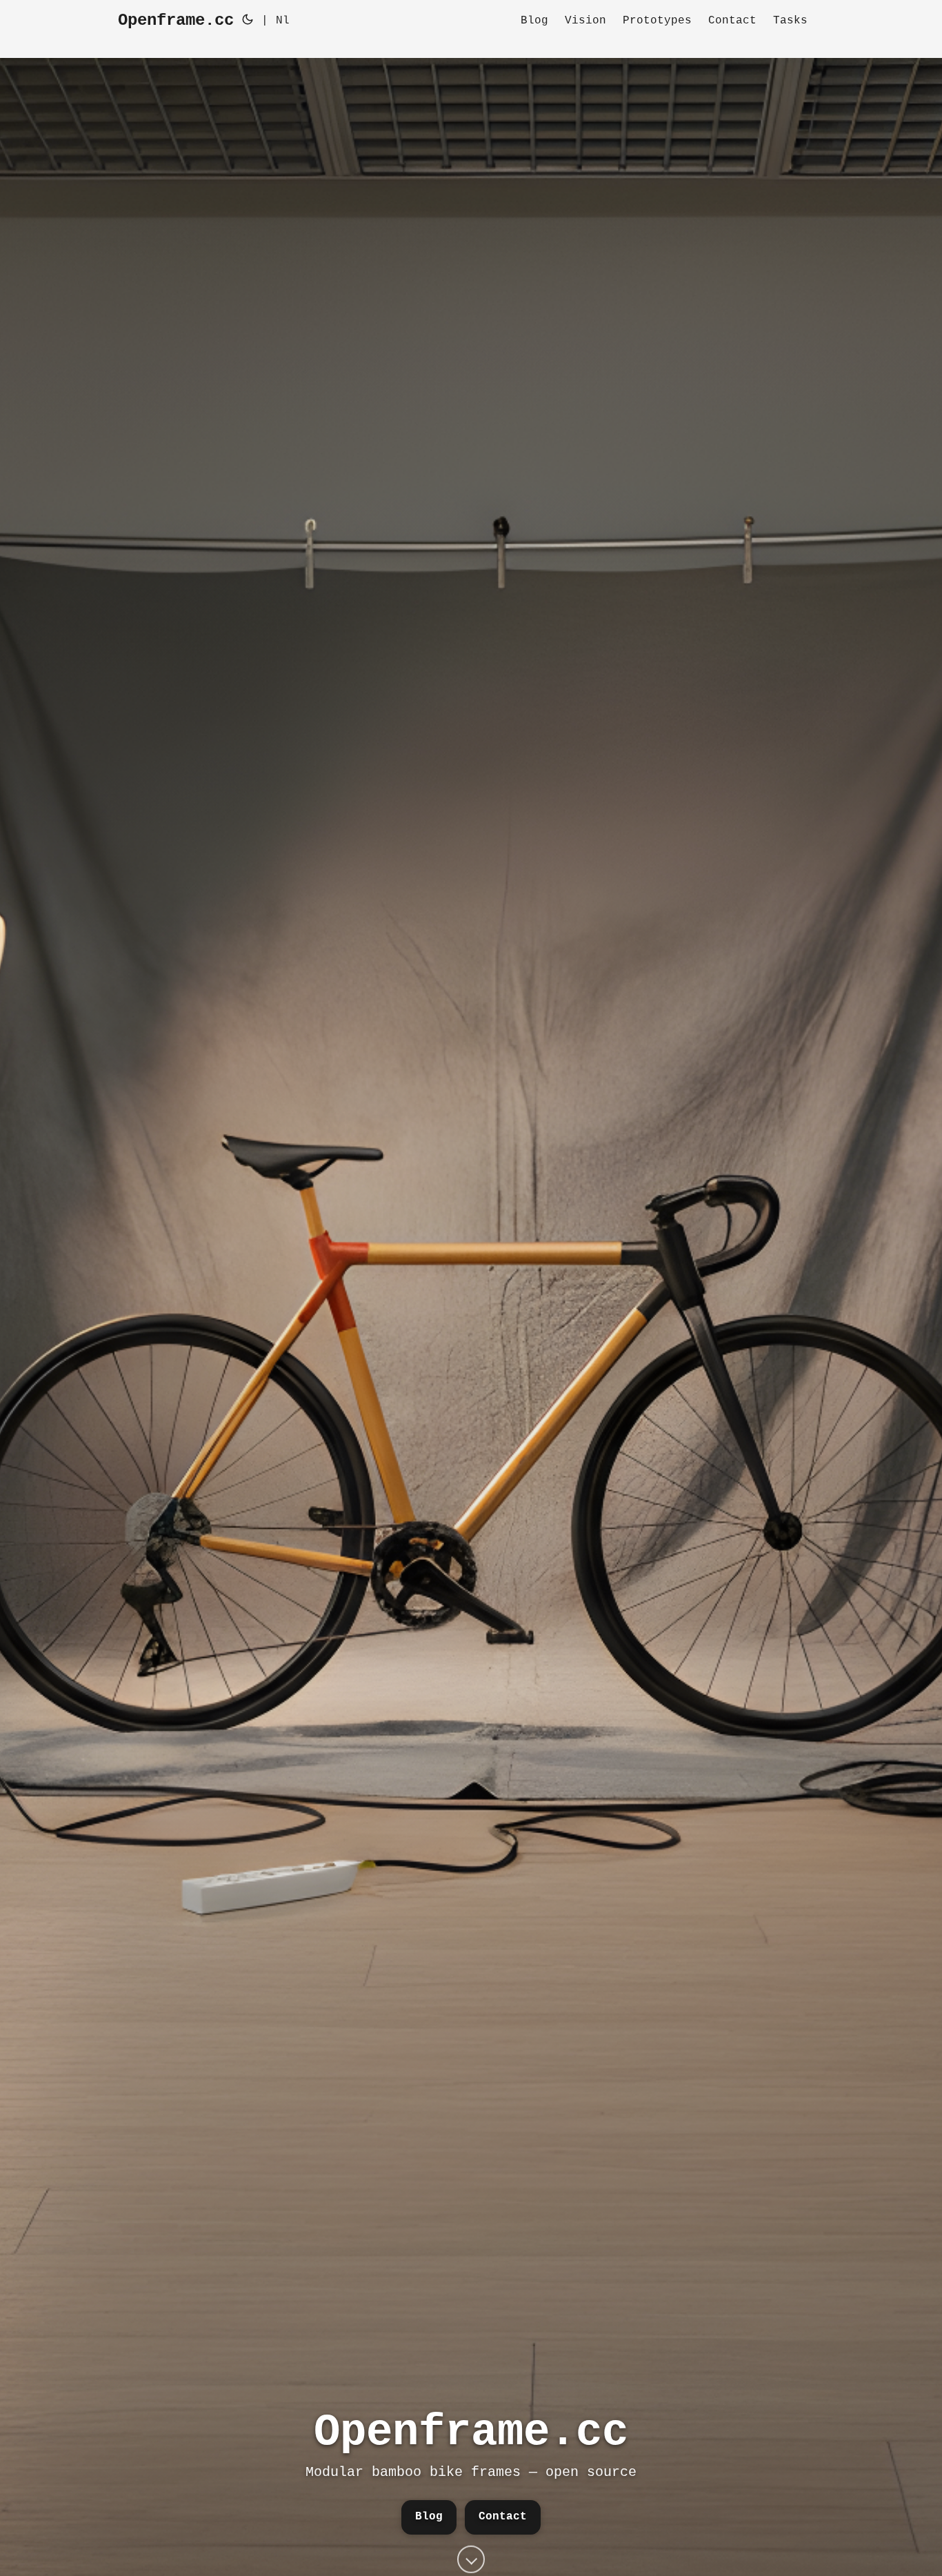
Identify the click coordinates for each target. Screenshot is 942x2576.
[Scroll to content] (471, 2557)
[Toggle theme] (248, 21)
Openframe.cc (176, 20)
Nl (283, 21)
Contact (503, 2517)
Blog (429, 2517)
